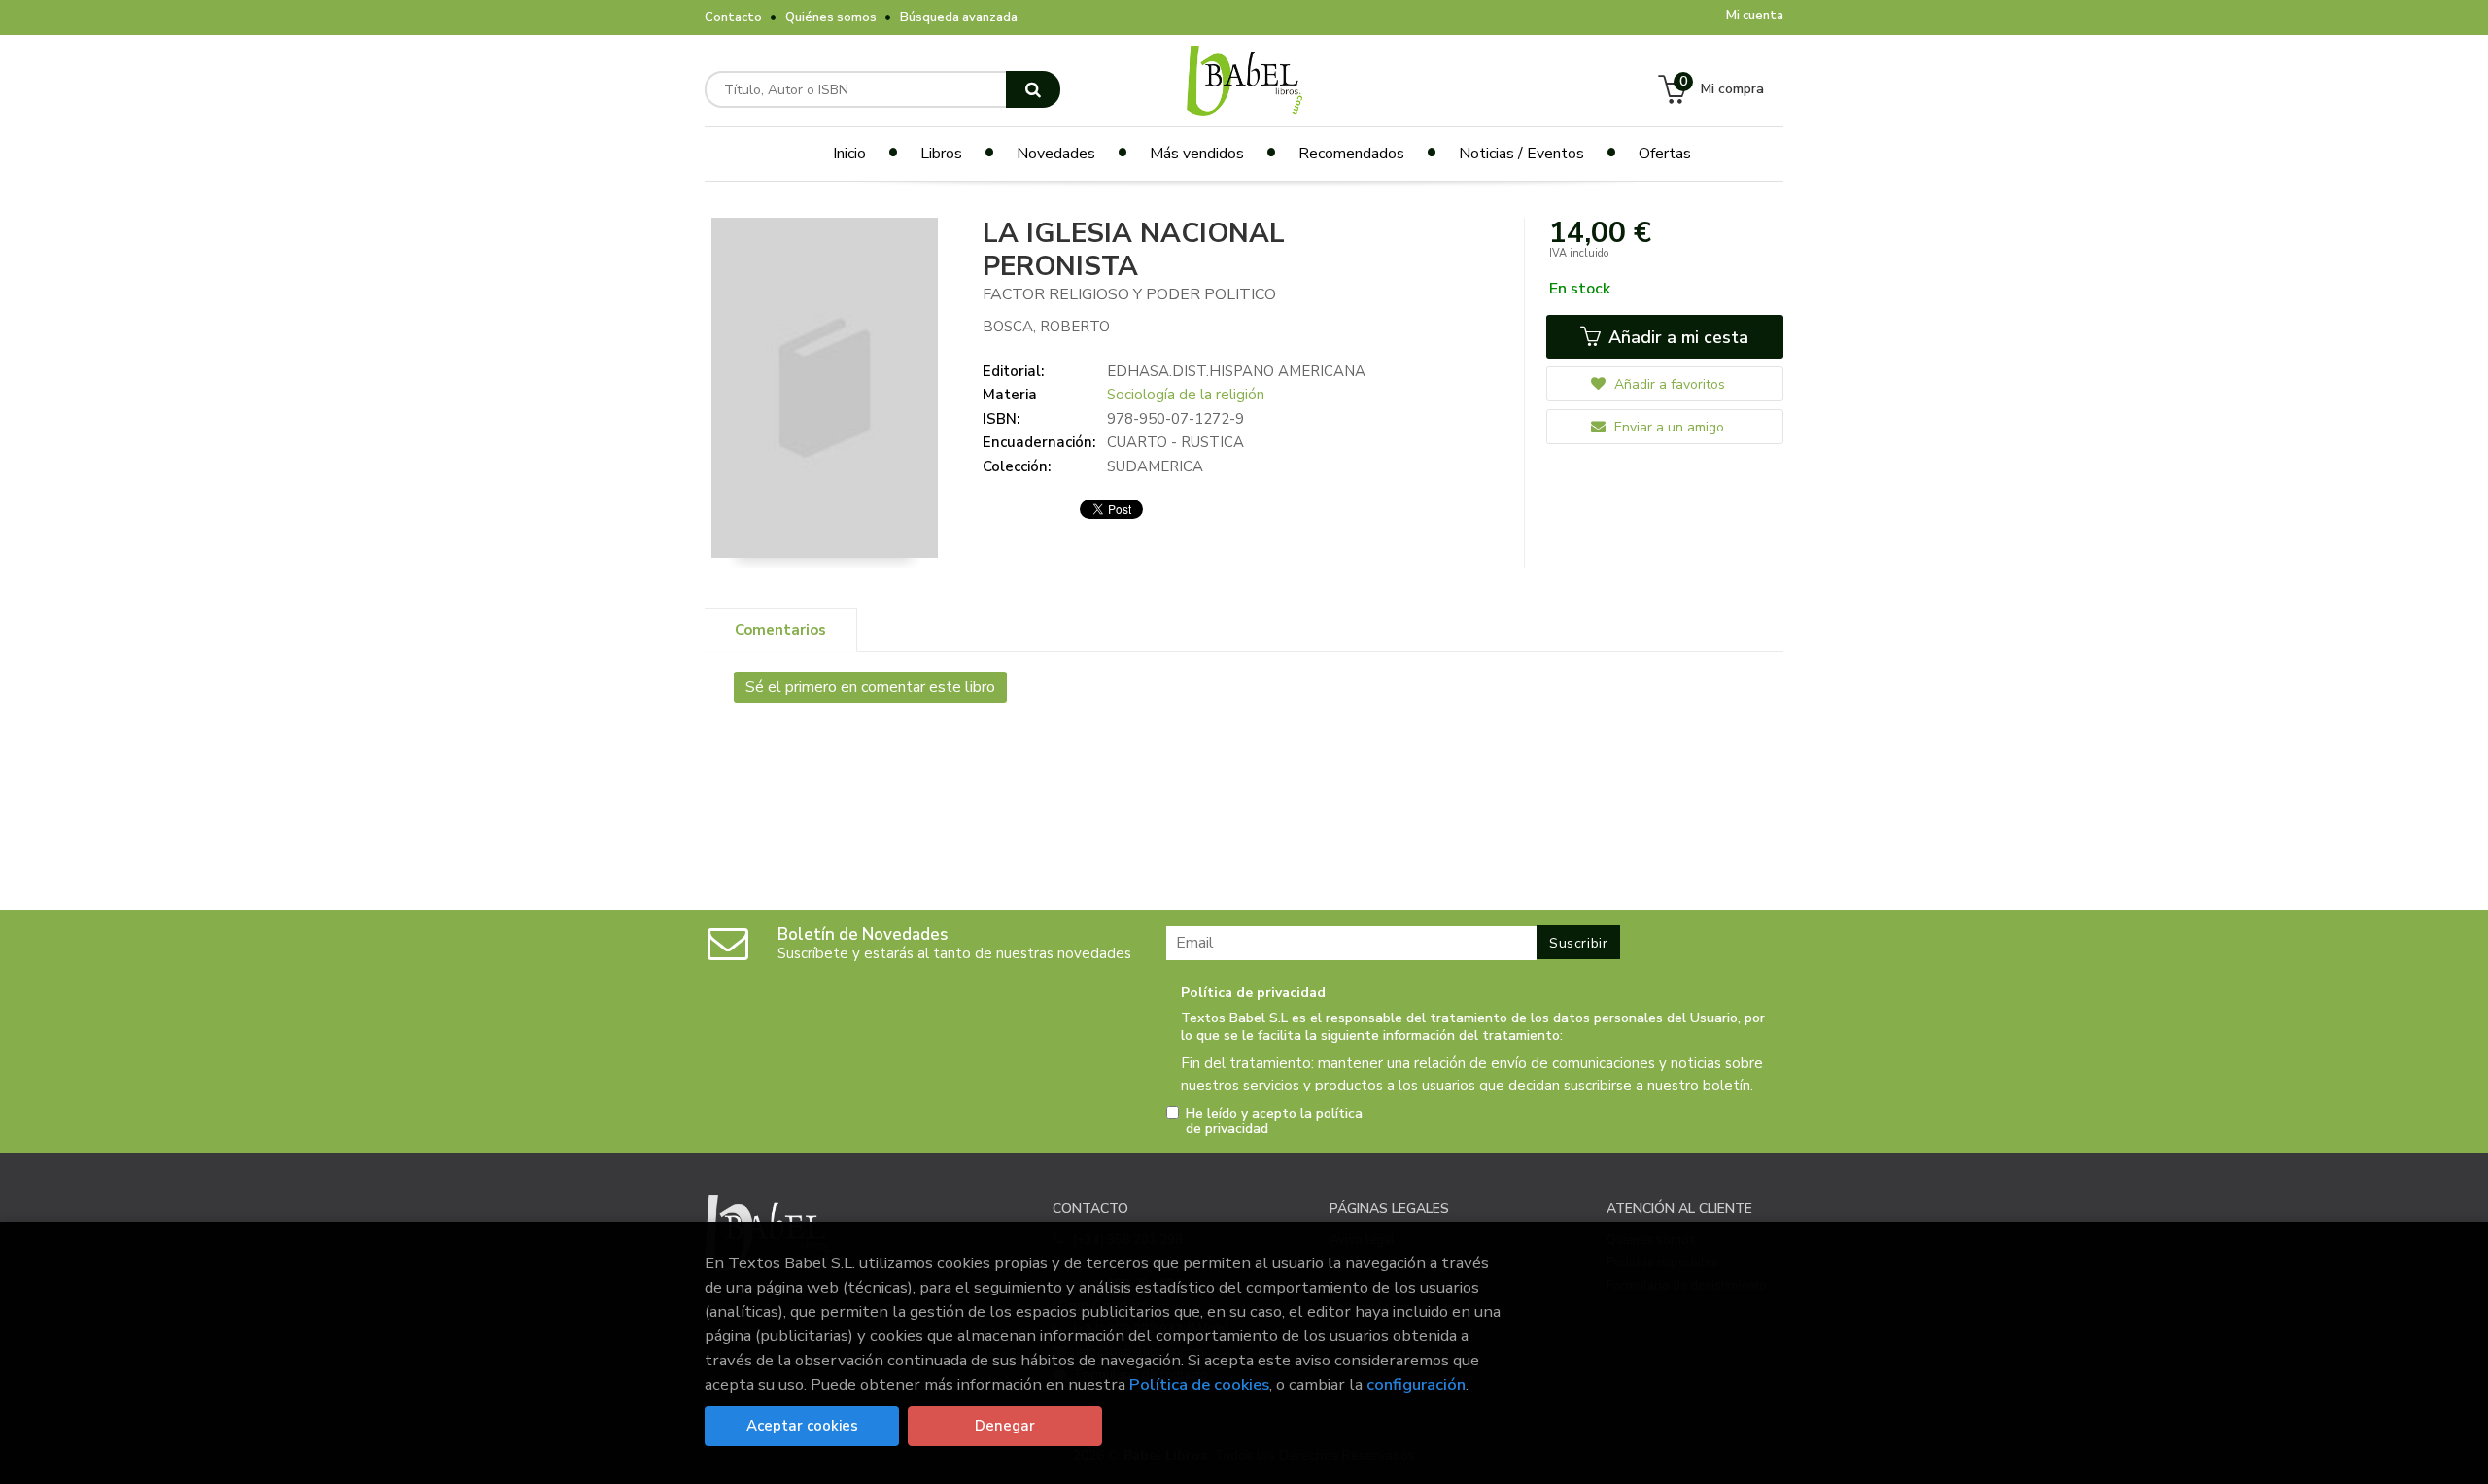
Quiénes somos (831, 17)
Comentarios (780, 630)
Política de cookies (1199, 1384)
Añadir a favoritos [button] (1668, 384)
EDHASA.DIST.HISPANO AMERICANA (1236, 371)
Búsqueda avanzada (959, 17)
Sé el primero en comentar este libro (870, 687)
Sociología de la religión (1186, 395)
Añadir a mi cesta (1676, 337)
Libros (941, 154)
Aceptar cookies (802, 1426)
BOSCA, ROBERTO (1046, 327)
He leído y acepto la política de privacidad (1274, 1122)
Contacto (733, 17)
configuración (1416, 1384)
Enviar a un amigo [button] (1667, 427)
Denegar (1005, 1426)
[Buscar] (1033, 89)
